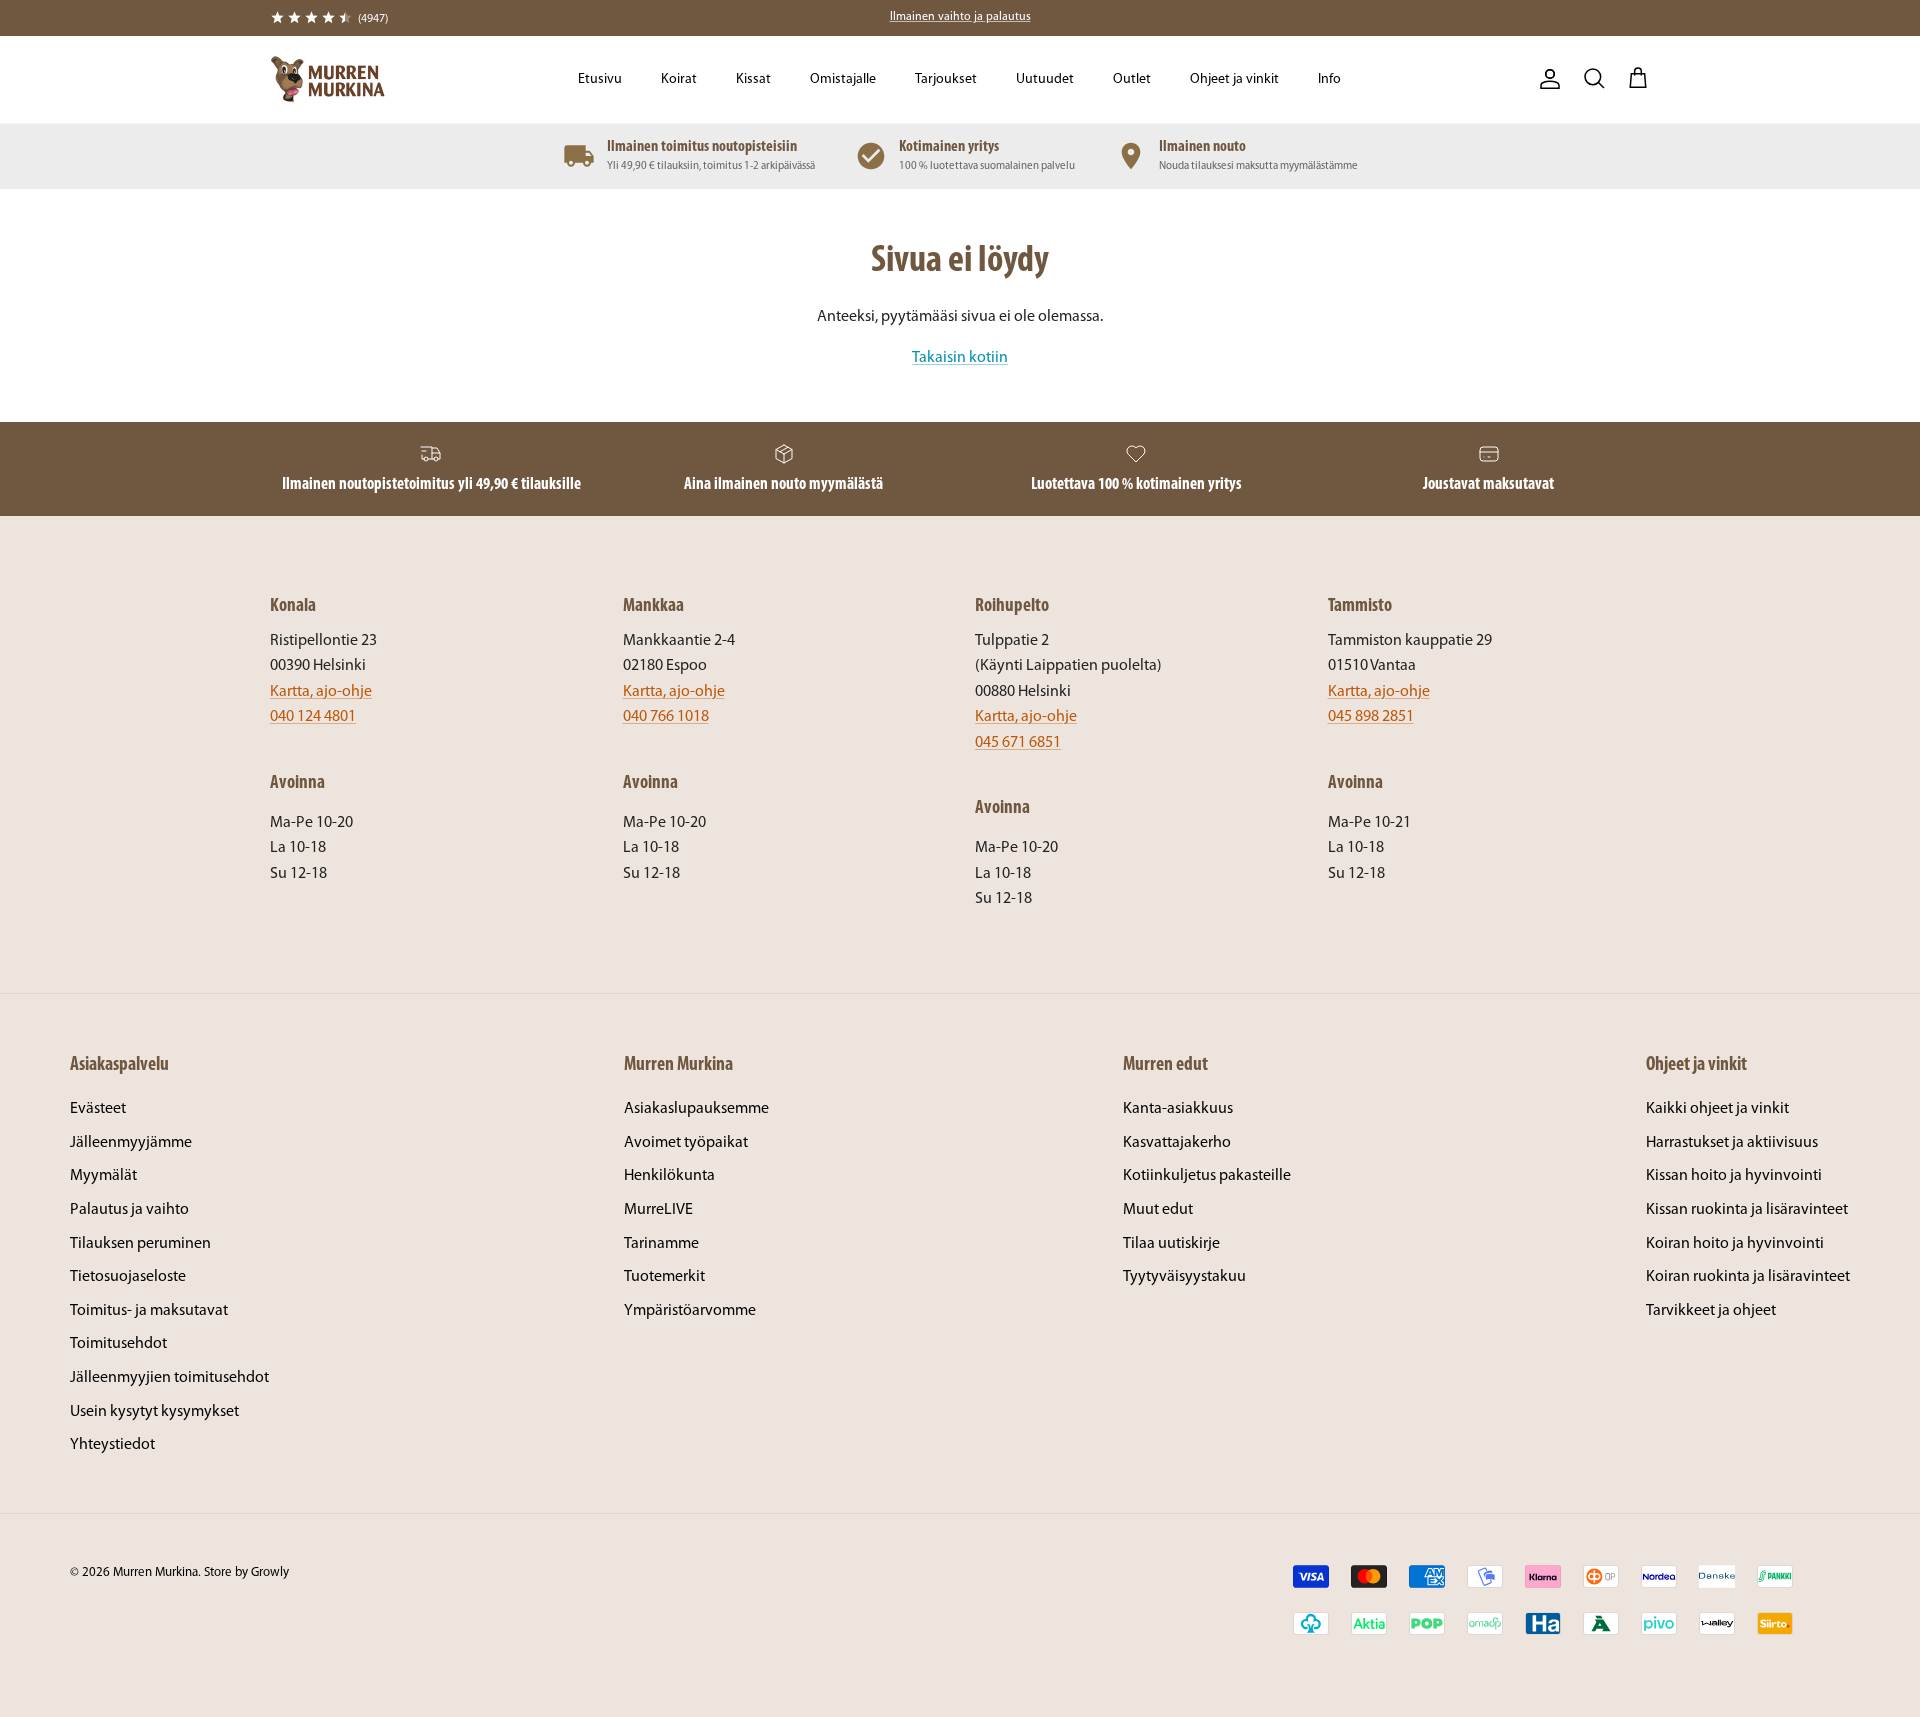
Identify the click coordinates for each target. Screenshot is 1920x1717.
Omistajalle (843, 79)
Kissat (753, 79)
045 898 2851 (1371, 717)
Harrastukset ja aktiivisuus (1732, 1143)
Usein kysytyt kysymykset (154, 1412)
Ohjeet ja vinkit (1234, 79)
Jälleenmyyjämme (131, 1143)
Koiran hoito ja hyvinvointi (1735, 1244)
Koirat (679, 79)
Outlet (1132, 79)
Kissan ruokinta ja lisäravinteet (1747, 1210)
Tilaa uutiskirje (1171, 1244)
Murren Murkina (155, 1572)
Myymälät (103, 1176)
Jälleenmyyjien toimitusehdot (169, 1378)
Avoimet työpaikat (686, 1143)
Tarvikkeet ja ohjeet (1711, 1311)
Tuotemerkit (664, 1277)
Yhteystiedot (112, 1445)
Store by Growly (246, 1572)
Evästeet (98, 1109)
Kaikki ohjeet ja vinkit (1717, 1109)
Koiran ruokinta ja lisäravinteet (1748, 1277)
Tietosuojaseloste (128, 1277)
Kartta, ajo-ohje (321, 692)
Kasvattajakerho (1177, 1143)
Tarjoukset (946, 79)
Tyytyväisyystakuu (1184, 1277)
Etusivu (600, 79)
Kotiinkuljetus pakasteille (1207, 1176)
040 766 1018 (666, 717)
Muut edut (1158, 1210)
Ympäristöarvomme (690, 1311)
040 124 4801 (313, 717)
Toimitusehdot (118, 1344)
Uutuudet (1045, 79)
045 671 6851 (1018, 743)
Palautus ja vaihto (129, 1210)
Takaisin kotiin (960, 358)
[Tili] (1546, 79)
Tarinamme (661, 1244)
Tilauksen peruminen (140, 1244)
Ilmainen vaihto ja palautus (960, 17)
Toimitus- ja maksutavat (149, 1311)
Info (1329, 79)
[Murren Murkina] (327, 79)
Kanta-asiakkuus (1178, 1109)
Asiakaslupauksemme (696, 1109)
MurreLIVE (658, 1210)
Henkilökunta (669, 1176)
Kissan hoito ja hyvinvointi (1734, 1176)
